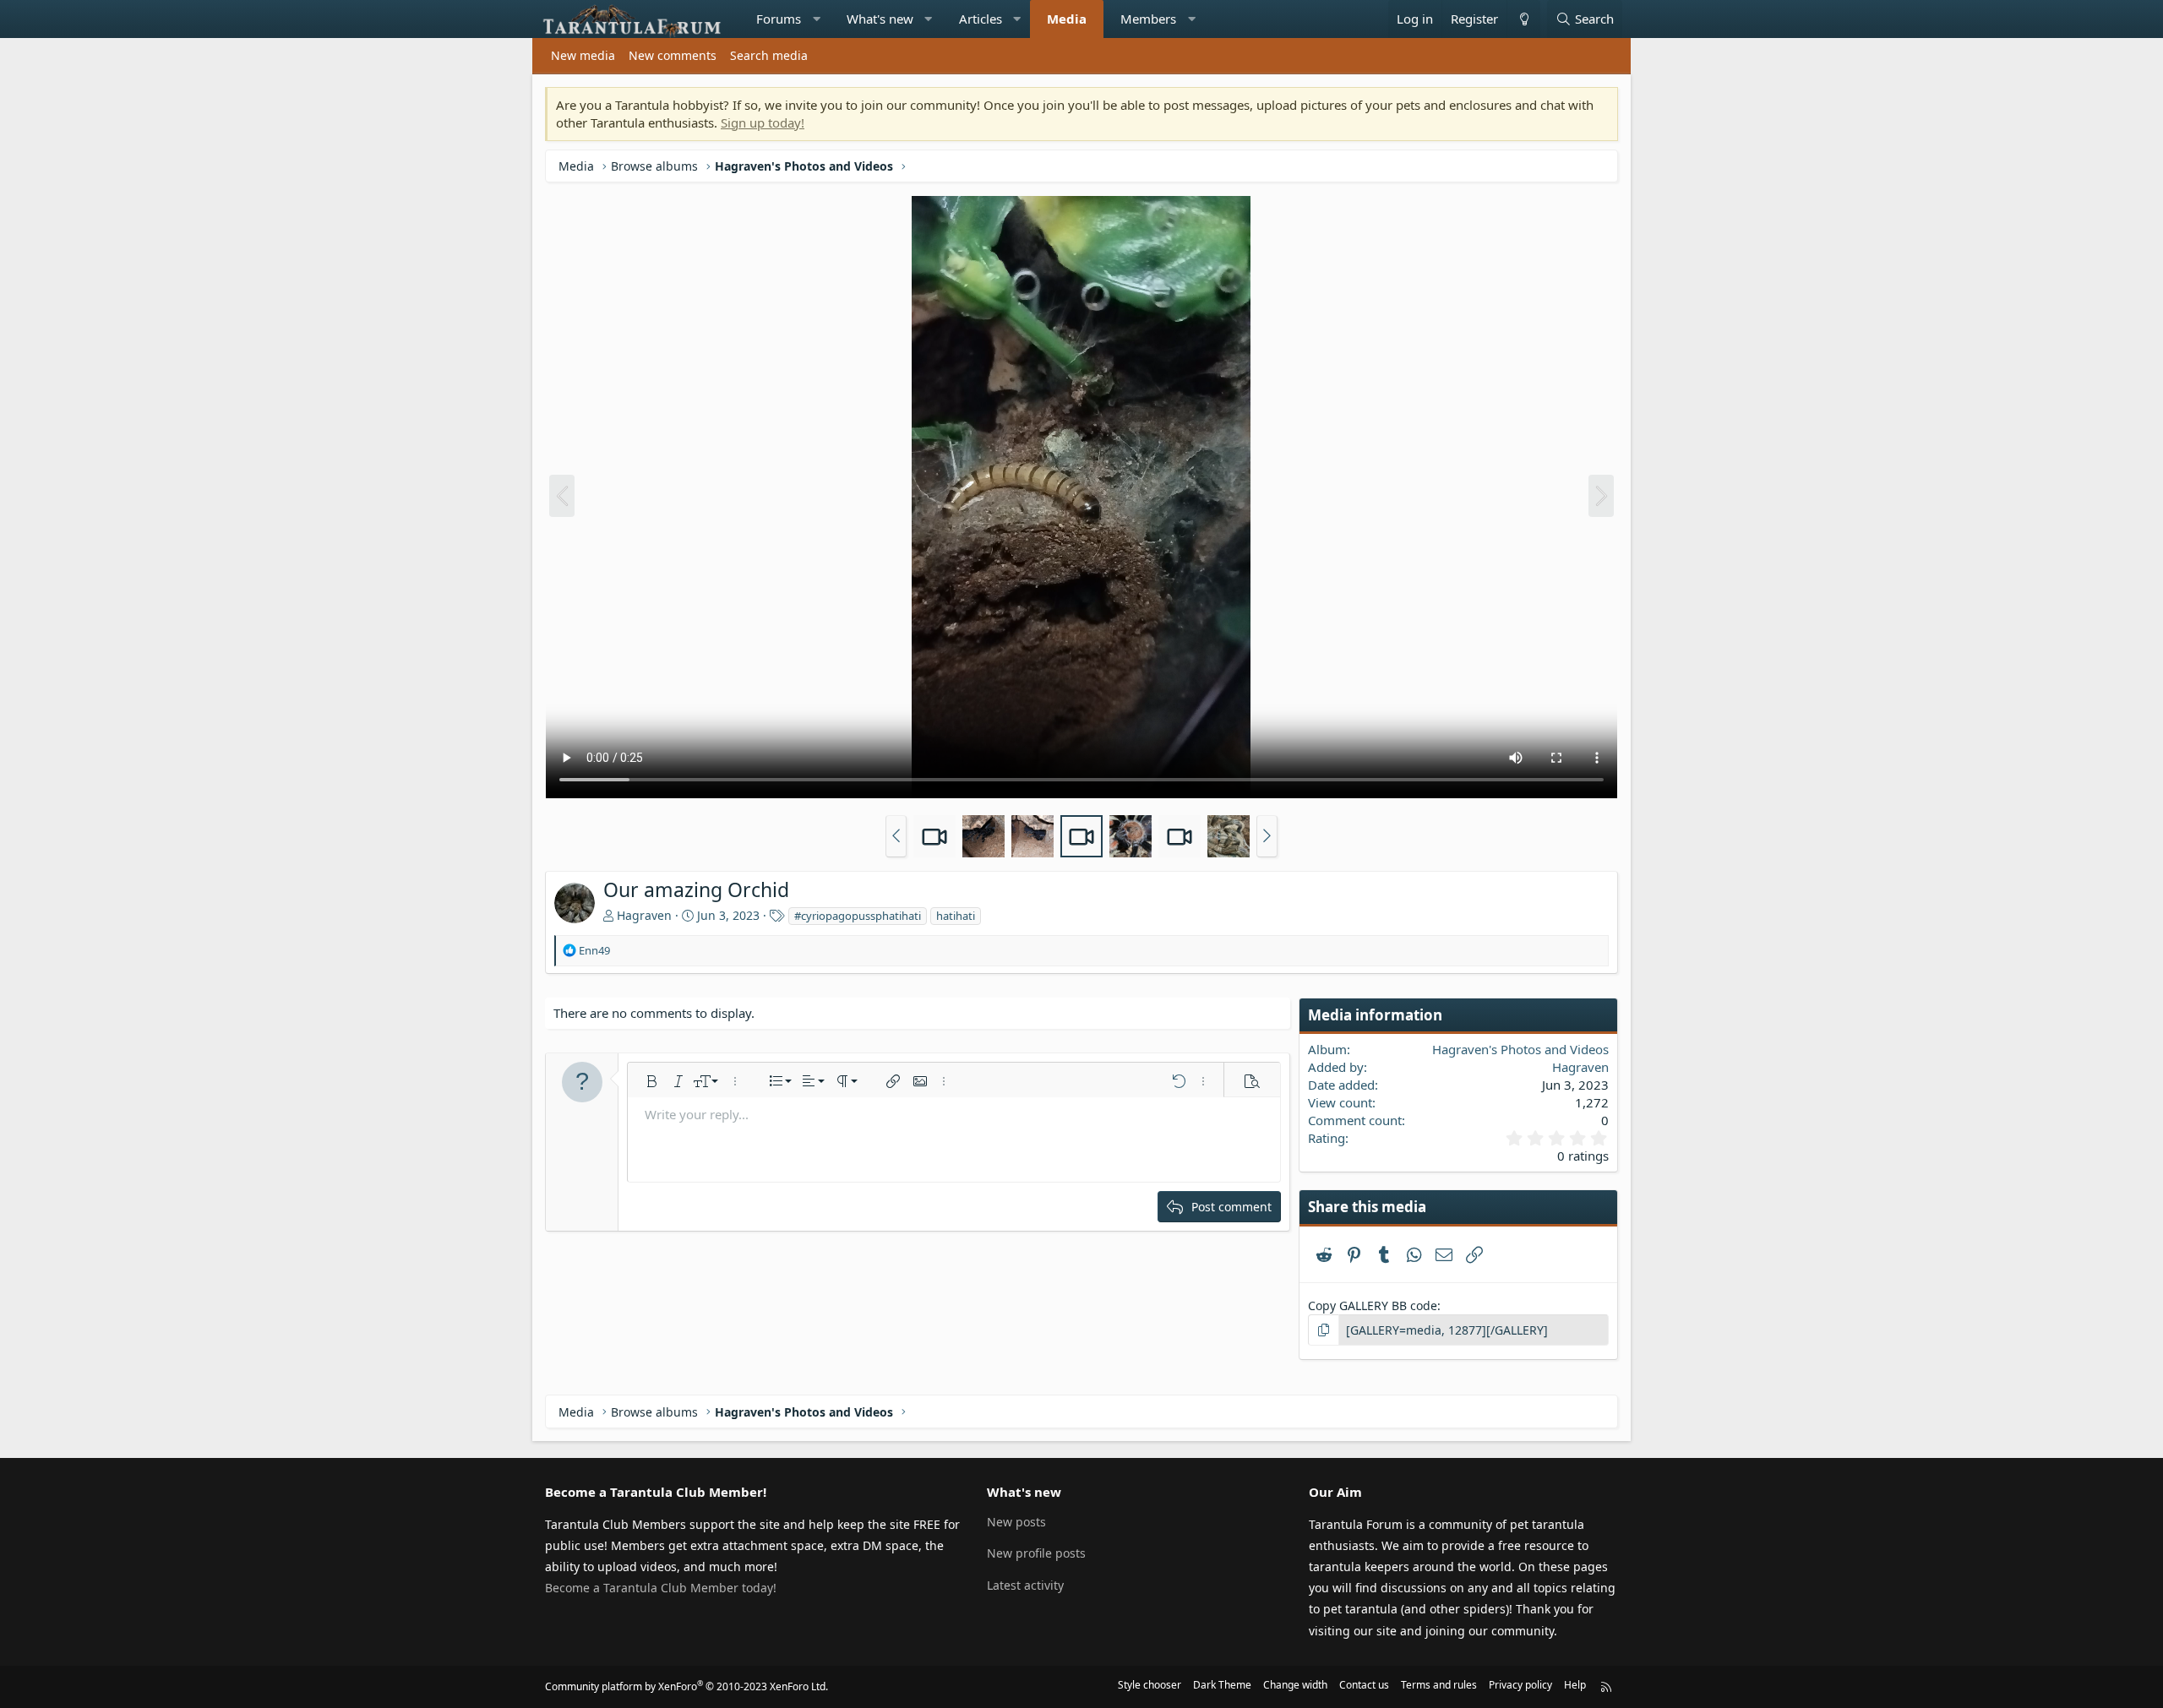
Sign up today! (763, 122)
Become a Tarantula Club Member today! (661, 1588)
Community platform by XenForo (686, 1686)
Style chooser (1150, 1685)
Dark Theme (1222, 1685)
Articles (981, 19)
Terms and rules (1439, 1685)
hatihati (956, 916)
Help (1575, 1685)
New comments (673, 55)
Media (1067, 19)
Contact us (1364, 1685)
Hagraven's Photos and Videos (1520, 1049)
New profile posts (1036, 1553)
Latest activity (1025, 1585)
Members (1148, 19)
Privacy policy (1520, 1685)
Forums (779, 19)
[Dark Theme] (1523, 19)
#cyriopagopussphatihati (858, 916)
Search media (769, 55)
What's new (880, 19)
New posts (1016, 1522)
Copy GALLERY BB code (1373, 1305)
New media (583, 55)
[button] (817, 19)
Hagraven (644, 915)
